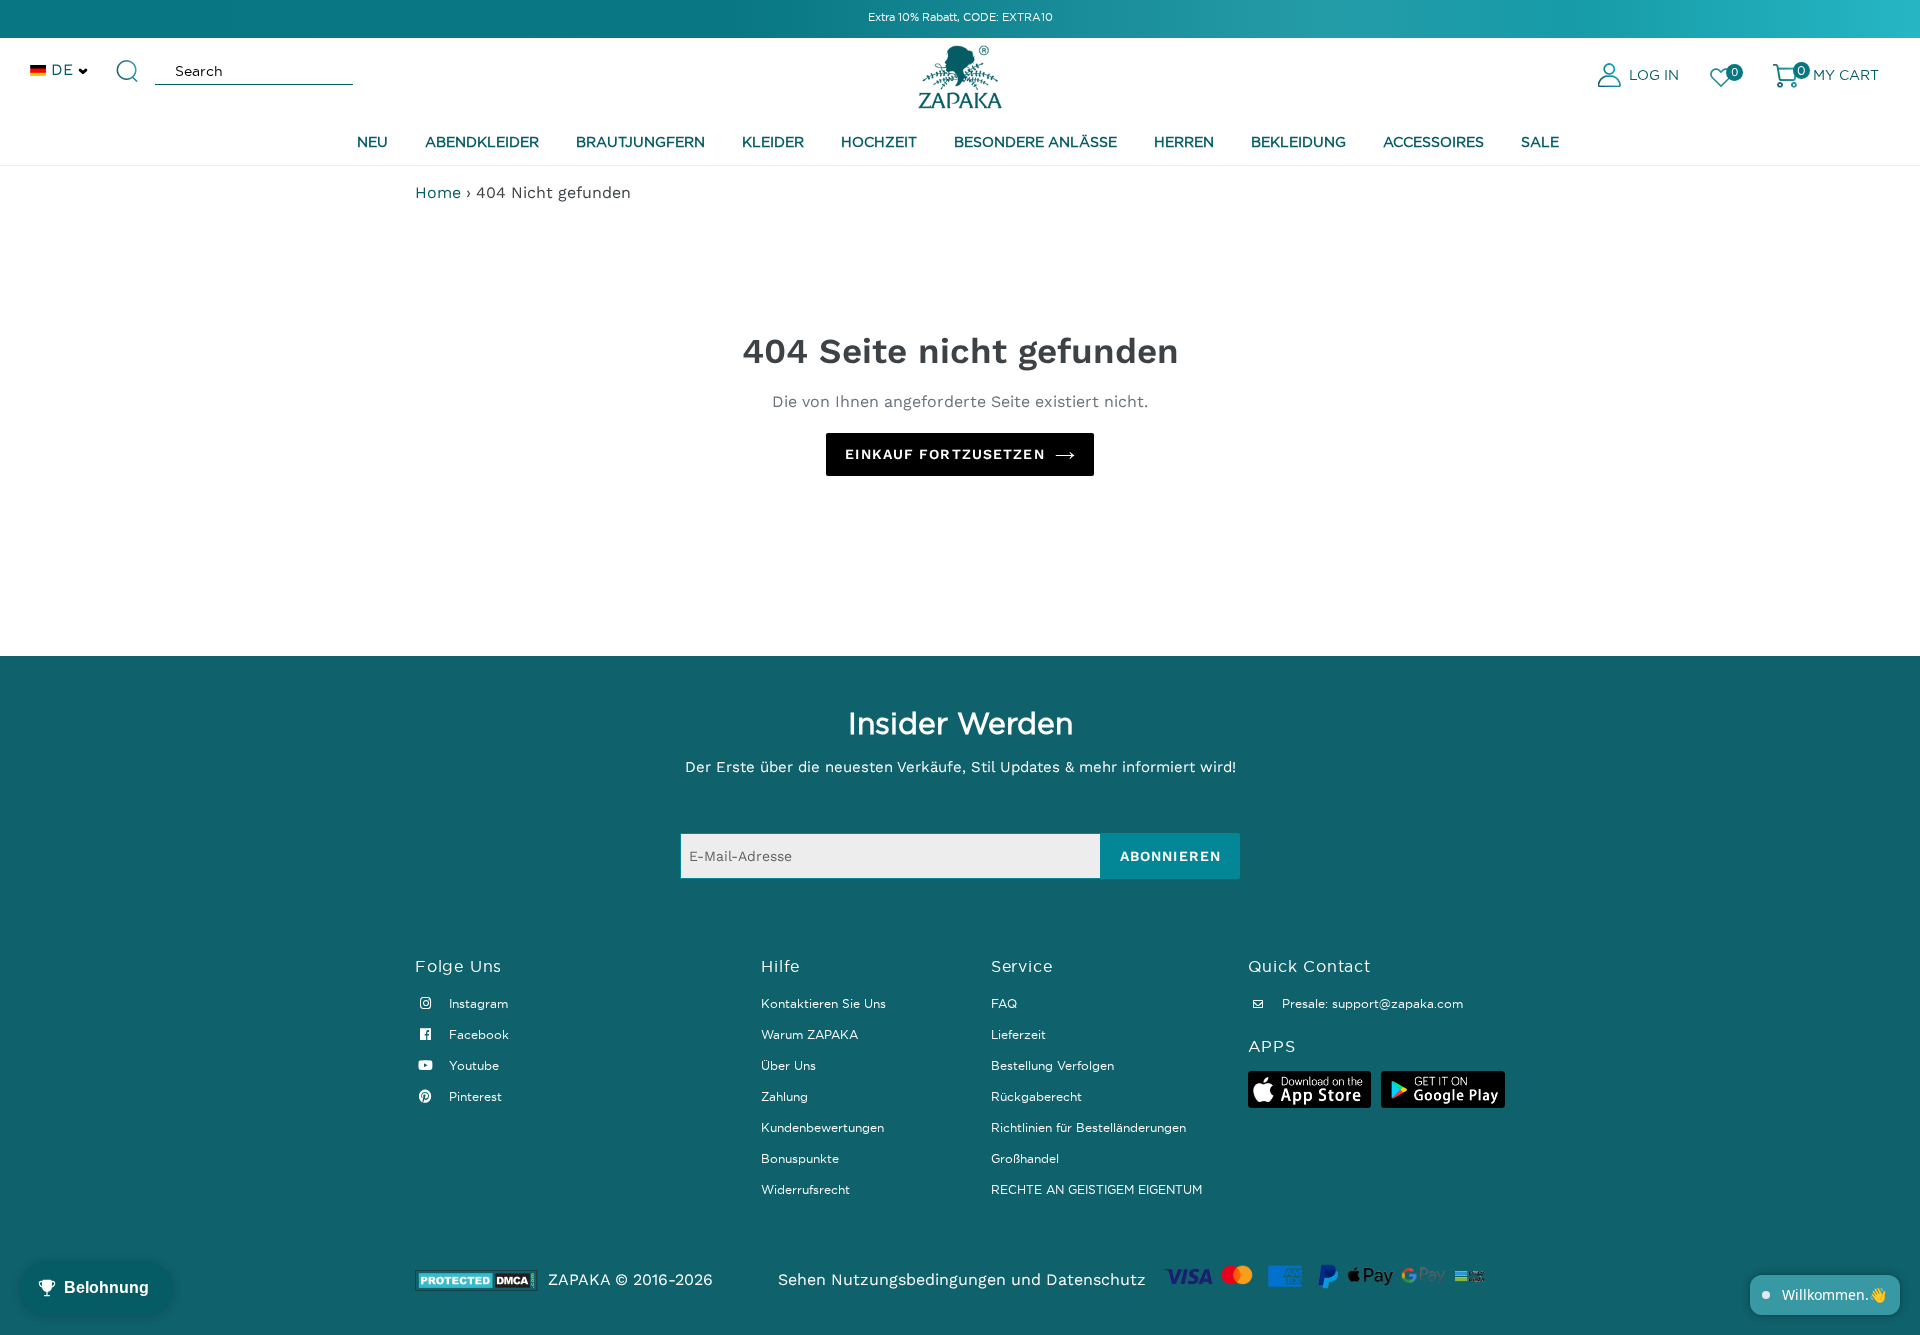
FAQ (1004, 1003)
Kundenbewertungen (822, 1127)
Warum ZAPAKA (809, 1034)
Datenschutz (1096, 1279)
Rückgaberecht (1036, 1096)
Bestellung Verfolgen (1052, 1065)
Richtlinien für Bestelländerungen (1088, 1127)
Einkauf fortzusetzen (944, 454)
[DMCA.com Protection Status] (476, 1280)
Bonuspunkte (800, 1158)
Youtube (472, 1065)
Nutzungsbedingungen (918, 1279)
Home (438, 192)
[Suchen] (128, 62)
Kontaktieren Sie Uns (823, 1003)
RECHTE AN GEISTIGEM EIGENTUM (1096, 1189)
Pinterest (473, 1096)
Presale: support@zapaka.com (1370, 1003)
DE (62, 69)
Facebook (477, 1034)
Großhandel (1025, 1158)
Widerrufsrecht (805, 1189)
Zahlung (784, 1096)
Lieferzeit (1018, 1034)
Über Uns (788, 1065)
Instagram (476, 1003)
